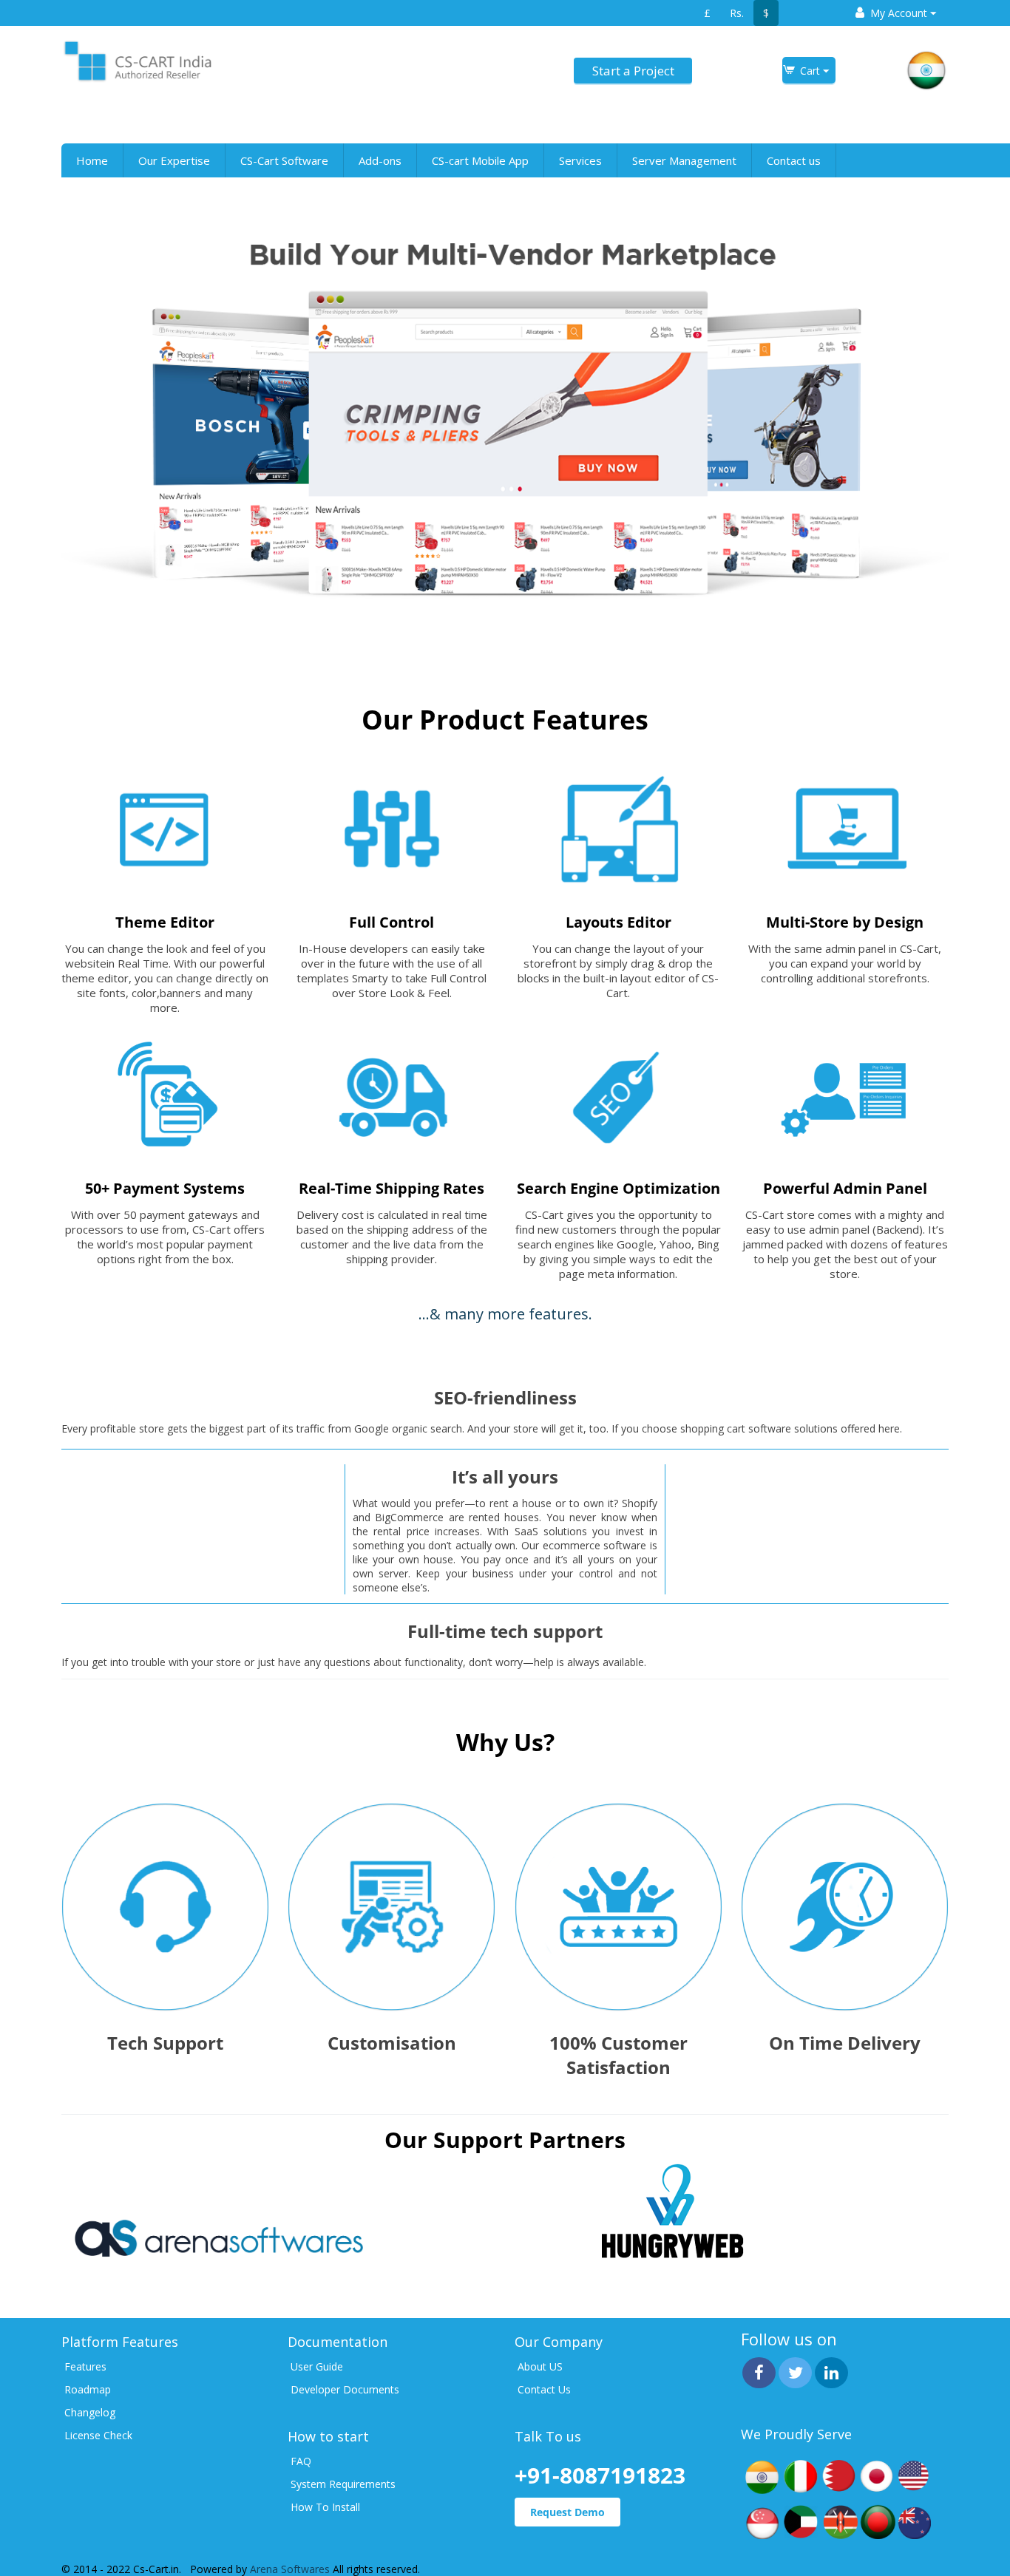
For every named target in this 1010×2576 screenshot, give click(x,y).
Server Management (684, 160)
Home (92, 160)
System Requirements (343, 2484)
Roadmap (88, 2389)
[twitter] (795, 2373)
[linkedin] (831, 2373)
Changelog (90, 2412)
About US (540, 2366)
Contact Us (544, 2389)
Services (580, 160)
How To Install (325, 2507)
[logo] (137, 60)
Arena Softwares (291, 2569)
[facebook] (759, 2373)
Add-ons (380, 160)
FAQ (301, 2461)
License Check (98, 2435)
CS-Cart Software (284, 160)
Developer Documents (345, 2389)
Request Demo (567, 2512)
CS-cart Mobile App (480, 160)
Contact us (794, 160)
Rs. (737, 13)
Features (85, 2366)
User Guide (317, 2366)
